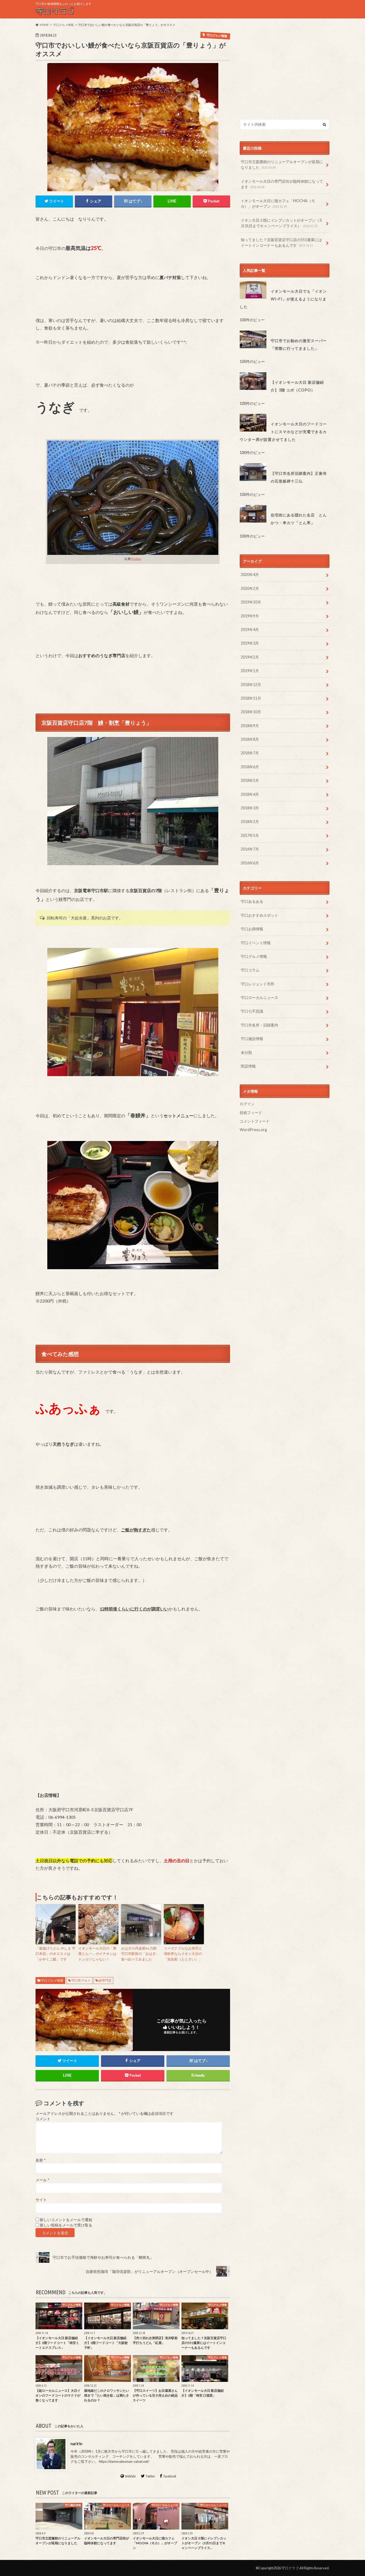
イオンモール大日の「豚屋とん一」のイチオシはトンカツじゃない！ (97, 1954)
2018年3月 (250, 808)
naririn (76, 2443)
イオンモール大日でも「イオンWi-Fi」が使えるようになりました (283, 299)
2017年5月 (250, 835)
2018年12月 (251, 685)
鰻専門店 (105, 1980)
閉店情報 (248, 1066)
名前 (40, 2160)
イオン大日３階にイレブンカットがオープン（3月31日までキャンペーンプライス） (281, 223)
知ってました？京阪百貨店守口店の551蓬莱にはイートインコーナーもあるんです (281, 243)
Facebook (170, 2476)
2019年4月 (250, 630)
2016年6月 (250, 863)
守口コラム (250, 970)
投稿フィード (251, 1113)
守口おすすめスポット (259, 915)
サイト (41, 2200)
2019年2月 (250, 657)
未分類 (246, 1052)
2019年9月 (250, 616)
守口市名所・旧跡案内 (259, 1025)
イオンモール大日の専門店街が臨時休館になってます (282, 184)
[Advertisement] (285, 69)
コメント (43, 2119)
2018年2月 (250, 822)
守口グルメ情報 (52, 1980)
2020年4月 (250, 575)
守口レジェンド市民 (258, 984)
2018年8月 (250, 739)
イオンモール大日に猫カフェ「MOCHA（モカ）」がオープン (278, 204)
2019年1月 (250, 671)
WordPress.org (253, 1130)
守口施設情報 (252, 1039)
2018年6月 (250, 767)
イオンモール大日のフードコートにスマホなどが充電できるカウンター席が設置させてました (283, 432)
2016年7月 (250, 849)
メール (42, 2180)
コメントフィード (255, 1121)
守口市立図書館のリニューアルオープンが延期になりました (282, 165)
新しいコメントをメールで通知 (66, 2220)
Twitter (150, 2476)
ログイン (247, 1104)
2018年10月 (251, 712)
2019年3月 (250, 643)
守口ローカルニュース (259, 997)
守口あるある (252, 901)
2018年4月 (250, 794)
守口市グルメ (81, 1980)
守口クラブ (290, 2568)
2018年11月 (251, 698)
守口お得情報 (252, 929)
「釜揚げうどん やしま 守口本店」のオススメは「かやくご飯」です (55, 1954)
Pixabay (136, 559)
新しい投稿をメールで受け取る (66, 2225)
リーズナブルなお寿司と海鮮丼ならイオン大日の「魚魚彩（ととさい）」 (183, 1954)
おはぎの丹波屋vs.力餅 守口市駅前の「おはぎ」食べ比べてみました (141, 1954)
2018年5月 (250, 780)
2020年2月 (250, 588)
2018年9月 (250, 726)
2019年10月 (251, 602)
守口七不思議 (252, 1011)
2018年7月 (250, 753)
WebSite (130, 2476)
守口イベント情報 (256, 943)
